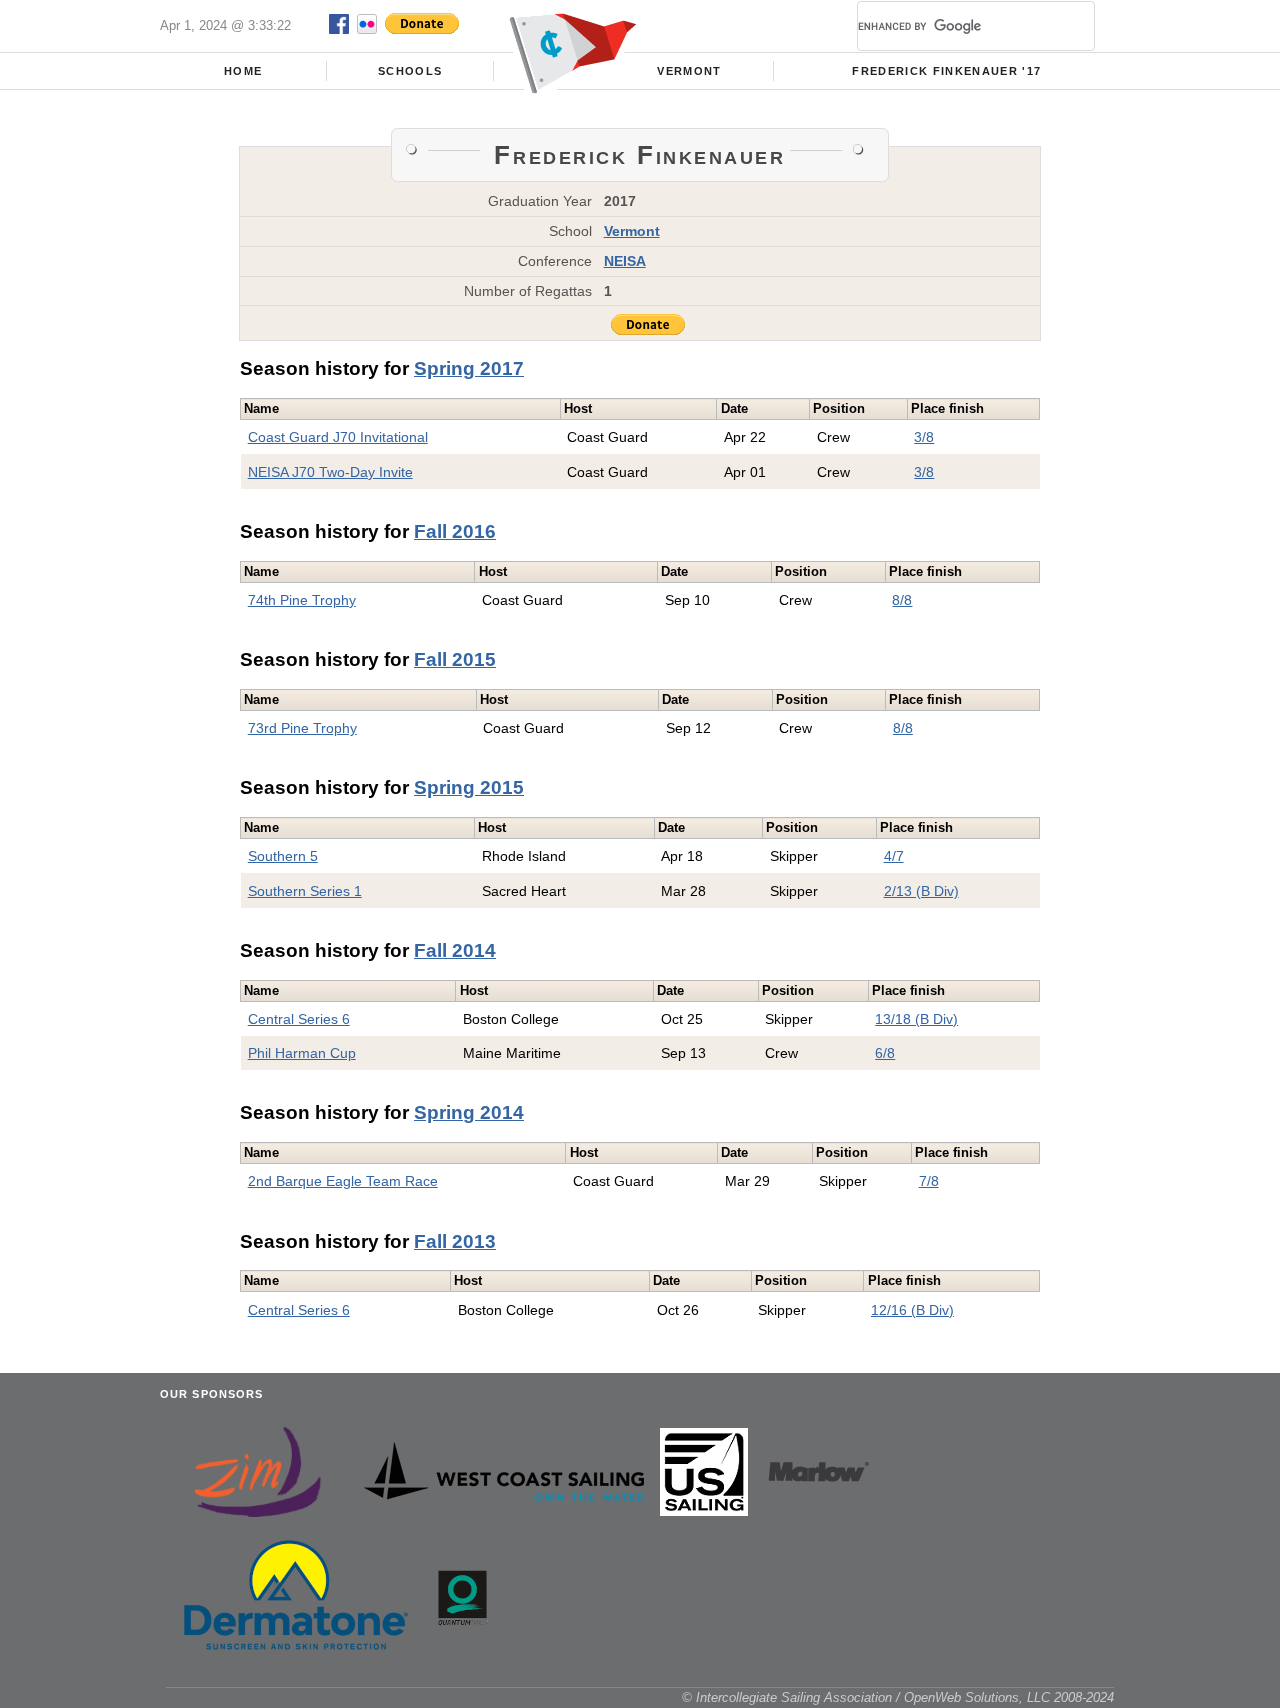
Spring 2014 (469, 1112)
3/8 (924, 437)
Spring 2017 (469, 368)
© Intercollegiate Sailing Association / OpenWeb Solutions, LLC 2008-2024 (898, 1697)
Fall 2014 (455, 950)
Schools (410, 71)
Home (243, 71)
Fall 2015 (455, 659)
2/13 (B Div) (921, 891)
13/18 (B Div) (916, 1019)
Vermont (689, 71)
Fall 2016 (455, 531)
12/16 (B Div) (912, 1310)
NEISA (625, 261)
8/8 (902, 600)
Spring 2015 (469, 787)
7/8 (929, 1181)
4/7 (894, 856)
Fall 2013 (455, 1241)
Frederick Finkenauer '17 (946, 71)
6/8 (885, 1053)
